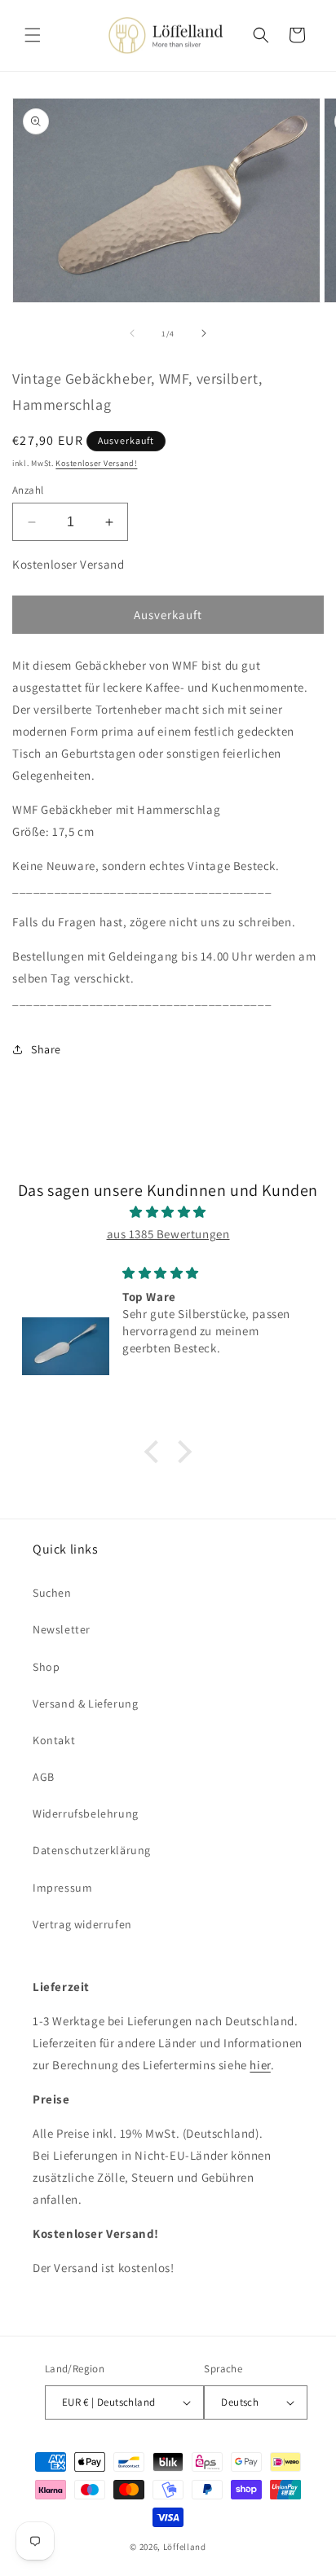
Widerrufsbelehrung (86, 1813)
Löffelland (185, 2547)
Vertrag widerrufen (82, 1924)
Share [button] (46, 1049)
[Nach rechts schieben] (204, 333)
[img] (168, 1212)
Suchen (52, 1593)
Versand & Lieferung (85, 1703)
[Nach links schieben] (132, 333)
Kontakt (54, 1740)
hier (260, 2065)
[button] (33, 35)
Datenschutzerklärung (92, 1850)
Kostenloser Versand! (96, 463)
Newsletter (62, 1629)
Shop (46, 1667)
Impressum (62, 1888)
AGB (44, 1777)
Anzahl (28, 490)
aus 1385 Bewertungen (168, 1234)
